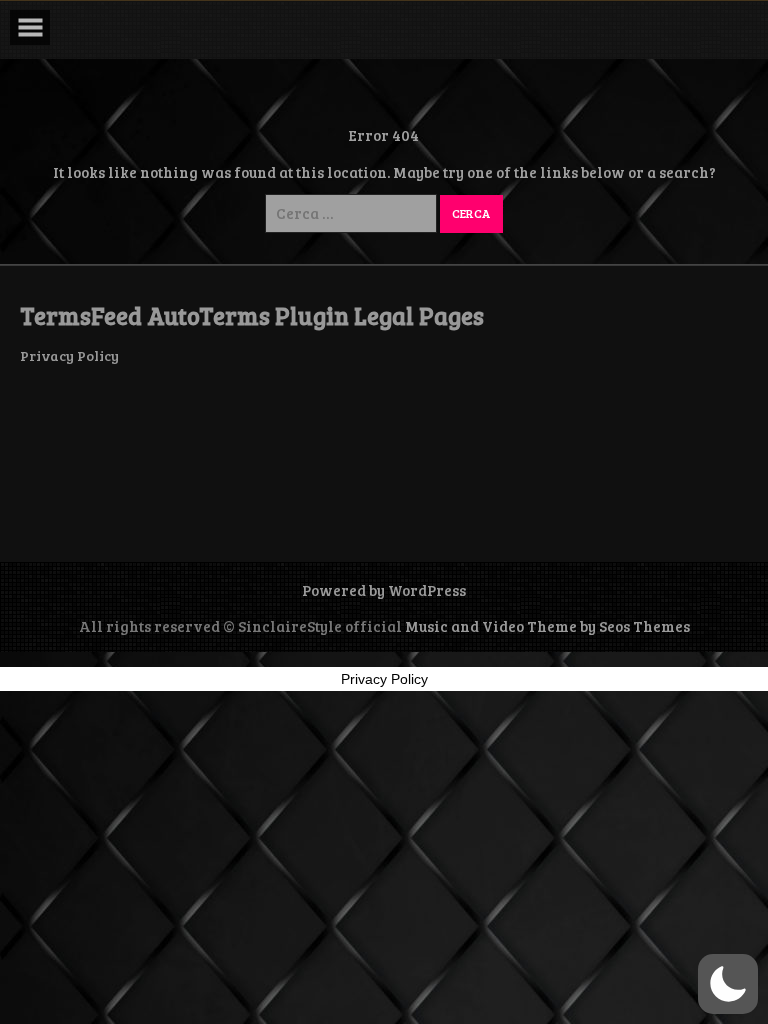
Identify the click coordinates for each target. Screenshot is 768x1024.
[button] (728, 984)
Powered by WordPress (384, 590)
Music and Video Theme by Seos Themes (547, 626)
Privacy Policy (69, 355)
